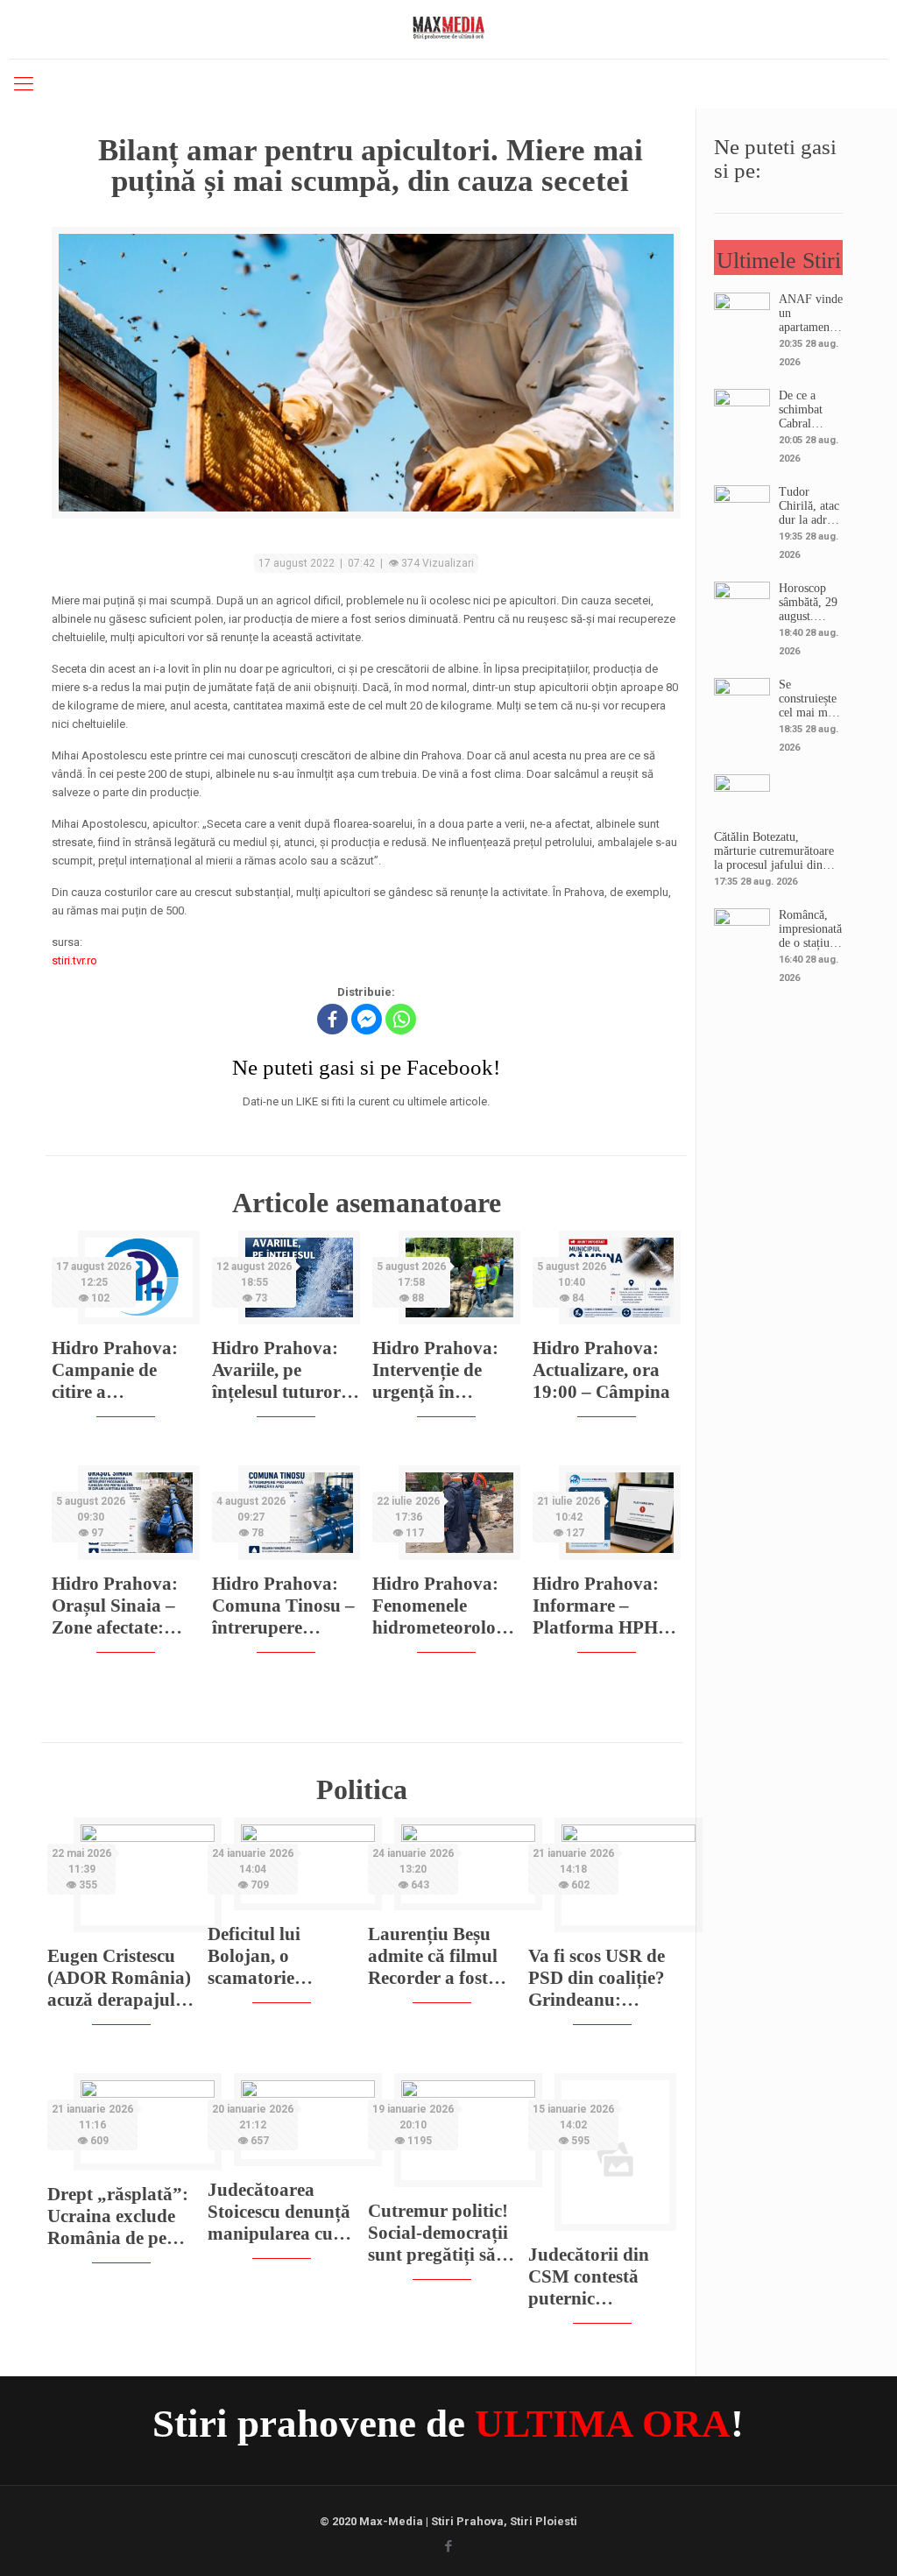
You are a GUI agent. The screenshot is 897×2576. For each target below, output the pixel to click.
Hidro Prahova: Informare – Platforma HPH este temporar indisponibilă (596, 1606)
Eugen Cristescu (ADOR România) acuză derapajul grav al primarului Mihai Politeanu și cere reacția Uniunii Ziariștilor (119, 1978)
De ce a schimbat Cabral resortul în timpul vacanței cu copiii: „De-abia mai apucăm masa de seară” (808, 410)
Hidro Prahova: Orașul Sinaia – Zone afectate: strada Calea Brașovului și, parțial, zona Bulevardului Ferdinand (115, 1606)
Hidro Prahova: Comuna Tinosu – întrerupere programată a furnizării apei (283, 1606)
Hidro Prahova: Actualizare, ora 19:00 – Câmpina (601, 1370)
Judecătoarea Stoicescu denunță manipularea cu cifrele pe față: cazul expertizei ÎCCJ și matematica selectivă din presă (280, 2212)
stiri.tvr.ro (74, 960)
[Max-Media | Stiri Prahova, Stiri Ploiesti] (448, 27)
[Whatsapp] (401, 1019)
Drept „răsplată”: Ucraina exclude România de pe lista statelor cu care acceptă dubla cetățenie (118, 2216)
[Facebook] (332, 1019)
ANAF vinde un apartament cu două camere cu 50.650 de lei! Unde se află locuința (811, 314)
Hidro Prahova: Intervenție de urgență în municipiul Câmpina (435, 1370)
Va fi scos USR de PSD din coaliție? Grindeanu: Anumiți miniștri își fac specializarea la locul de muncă (597, 1978)
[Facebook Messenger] (367, 1019)
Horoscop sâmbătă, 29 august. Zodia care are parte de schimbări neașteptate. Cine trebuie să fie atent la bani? (809, 603)
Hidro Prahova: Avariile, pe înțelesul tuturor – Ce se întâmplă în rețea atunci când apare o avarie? (283, 1370)
